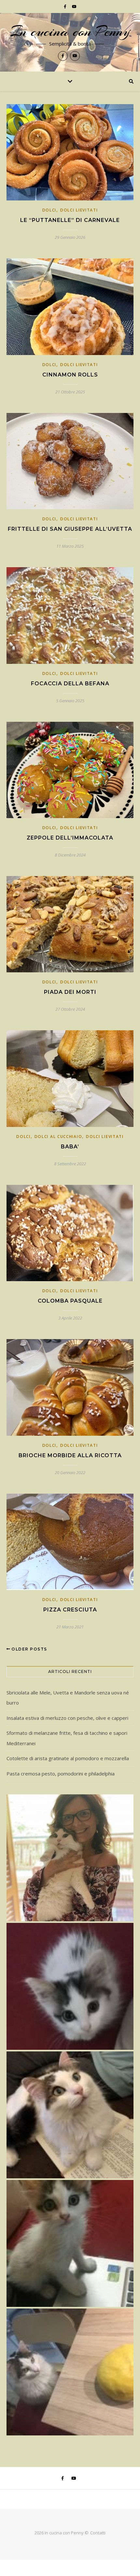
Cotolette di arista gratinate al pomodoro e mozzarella (68, 1758)
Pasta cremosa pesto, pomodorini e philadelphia (61, 1774)
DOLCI (49, 210)
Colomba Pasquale (70, 1301)
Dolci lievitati (79, 210)
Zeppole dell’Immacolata (70, 838)
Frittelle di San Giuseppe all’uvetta (70, 529)
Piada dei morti (70, 992)
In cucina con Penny (70, 32)
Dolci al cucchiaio (58, 1137)
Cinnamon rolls (70, 375)
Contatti (98, 2533)
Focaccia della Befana (70, 684)
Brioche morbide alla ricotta (70, 1455)
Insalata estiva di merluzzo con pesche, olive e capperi (67, 1718)
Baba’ (70, 1147)
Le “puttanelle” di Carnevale (70, 220)
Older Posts (29, 1649)
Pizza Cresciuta (70, 1610)
